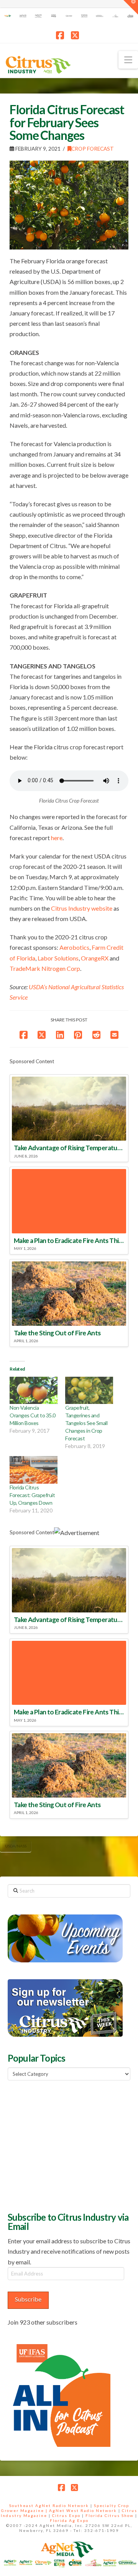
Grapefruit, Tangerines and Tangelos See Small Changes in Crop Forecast (86, 1423)
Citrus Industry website (82, 908)
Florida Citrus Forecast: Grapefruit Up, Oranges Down (32, 1495)
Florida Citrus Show (110, 2515)
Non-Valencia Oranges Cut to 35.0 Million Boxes (33, 1415)
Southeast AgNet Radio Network (49, 2505)
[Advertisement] (65, 2145)
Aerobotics (74, 947)
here (57, 838)
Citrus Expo (66, 2515)
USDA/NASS (16, 1846)
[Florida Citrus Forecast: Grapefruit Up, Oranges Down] (34, 1470)
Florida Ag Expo (69, 2520)
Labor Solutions (58, 958)
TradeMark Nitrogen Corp (45, 968)
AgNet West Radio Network (83, 2510)
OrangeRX (95, 958)
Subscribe (28, 2299)
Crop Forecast (93, 149)
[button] (128, 60)
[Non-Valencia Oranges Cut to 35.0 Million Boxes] (34, 1390)
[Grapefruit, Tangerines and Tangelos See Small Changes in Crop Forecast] (89, 1390)
